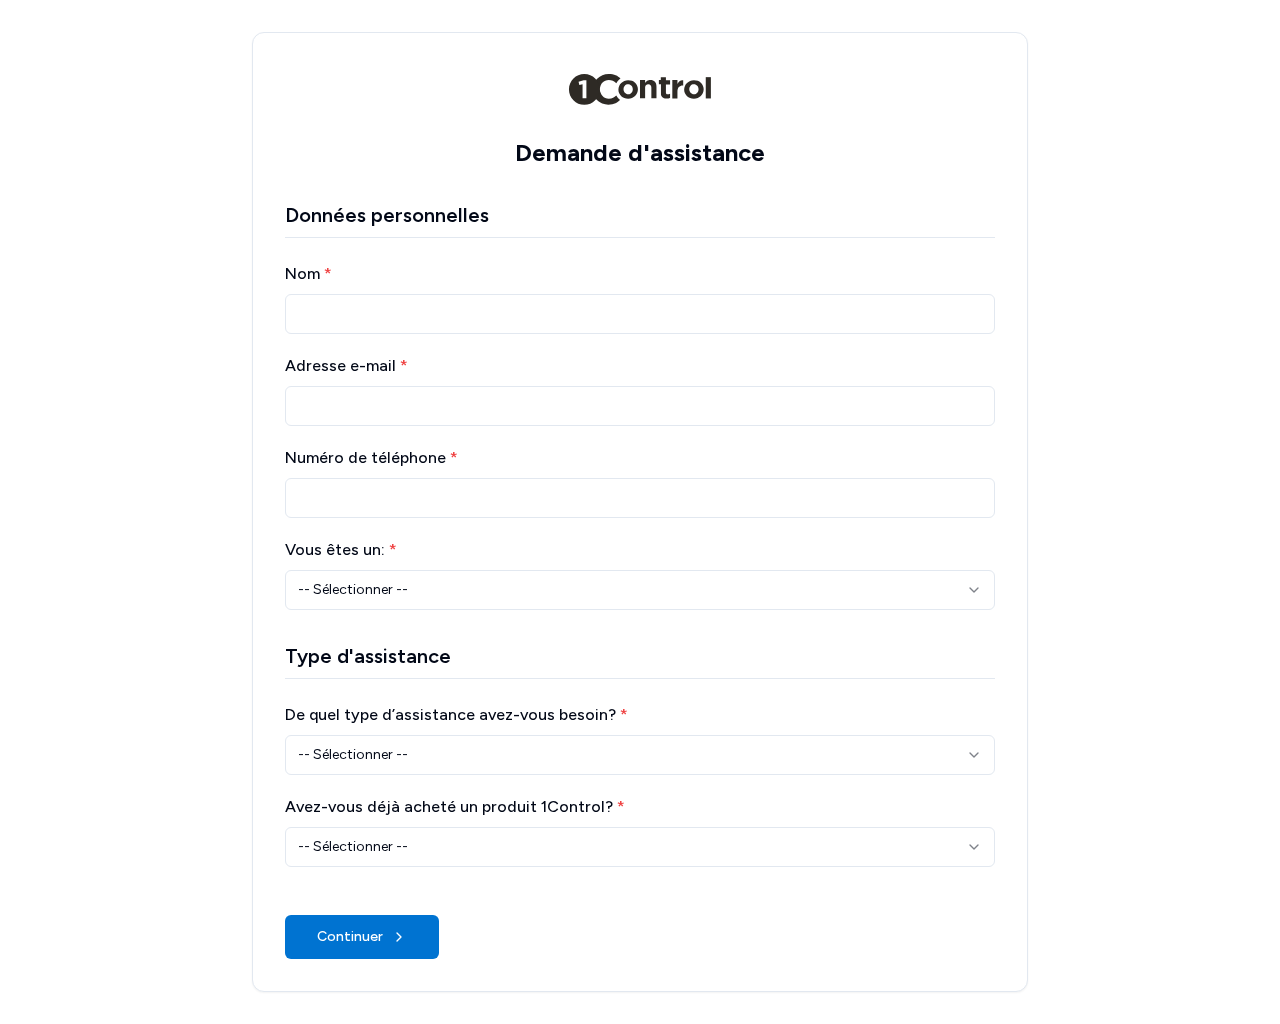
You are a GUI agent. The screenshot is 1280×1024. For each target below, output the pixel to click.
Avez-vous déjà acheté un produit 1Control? (455, 806)
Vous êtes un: (341, 549)
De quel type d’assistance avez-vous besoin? (456, 714)
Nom (308, 273)
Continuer (350, 936)
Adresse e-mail (346, 365)
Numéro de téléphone (371, 457)
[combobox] (640, 590)
